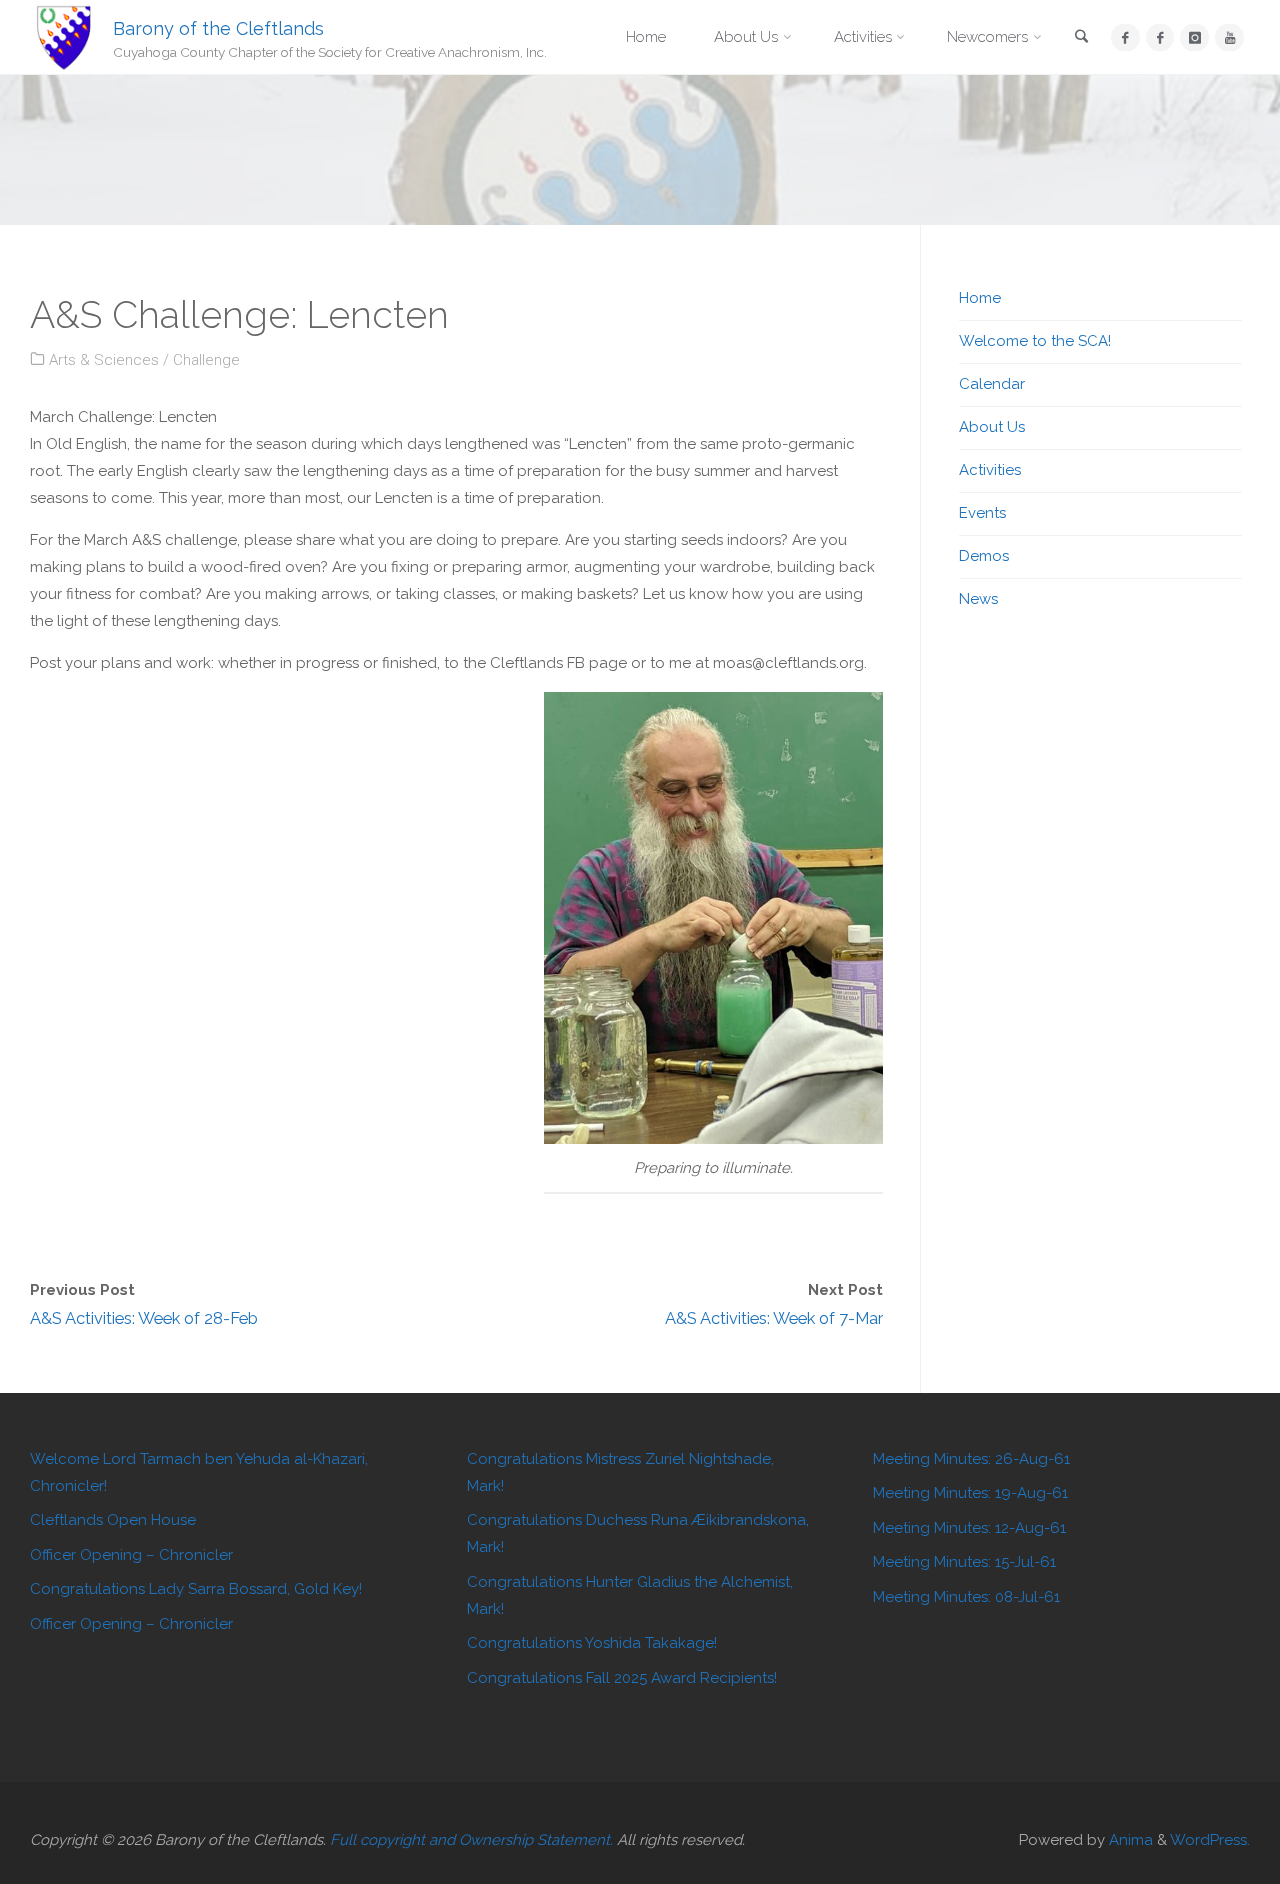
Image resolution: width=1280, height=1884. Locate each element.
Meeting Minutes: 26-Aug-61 (971, 1459)
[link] (1082, 38)
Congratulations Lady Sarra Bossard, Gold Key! (196, 1589)
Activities (990, 470)
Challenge (206, 360)
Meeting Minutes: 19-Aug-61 (970, 1493)
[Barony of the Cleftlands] (64, 37)
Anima (1129, 1840)
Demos (984, 556)
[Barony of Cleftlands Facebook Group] (1160, 37)
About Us (992, 427)
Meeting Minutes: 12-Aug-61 (969, 1528)
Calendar (992, 384)
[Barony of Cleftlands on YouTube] (1229, 37)
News (978, 599)
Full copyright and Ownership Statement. (471, 1840)
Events (982, 513)
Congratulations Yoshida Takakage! (592, 1643)
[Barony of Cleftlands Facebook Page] (1125, 37)
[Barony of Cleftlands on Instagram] (1194, 37)
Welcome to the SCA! (1035, 341)
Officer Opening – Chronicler (131, 1555)
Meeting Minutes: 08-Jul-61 (966, 1597)
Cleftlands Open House (113, 1520)
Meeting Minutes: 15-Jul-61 (964, 1562)
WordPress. (1210, 1840)
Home (980, 298)
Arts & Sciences (104, 360)
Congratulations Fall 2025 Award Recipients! (622, 1678)
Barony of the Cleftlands (218, 27)
